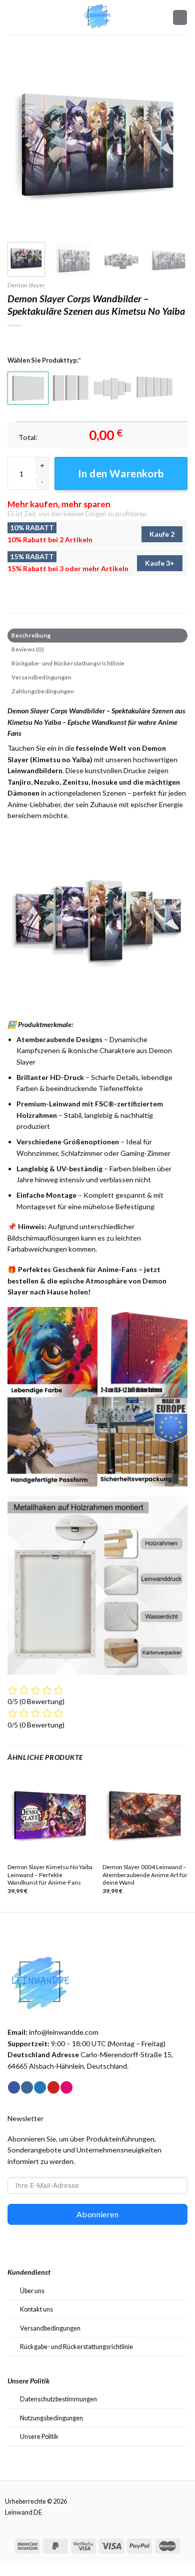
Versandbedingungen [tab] (41, 677)
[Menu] (13, 17)
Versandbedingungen (50, 2328)
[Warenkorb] (180, 17)
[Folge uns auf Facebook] (14, 2087)
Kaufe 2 (162, 534)
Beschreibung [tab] (31, 635)
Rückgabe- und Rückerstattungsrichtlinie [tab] (68, 663)
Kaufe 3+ (160, 563)
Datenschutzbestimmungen (58, 2399)
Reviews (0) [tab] (27, 649)
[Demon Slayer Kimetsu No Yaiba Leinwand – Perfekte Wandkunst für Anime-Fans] (50, 1815)
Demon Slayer (26, 285)
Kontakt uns (36, 2309)
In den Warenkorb (121, 473)
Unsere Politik (39, 2436)
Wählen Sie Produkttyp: (44, 360)
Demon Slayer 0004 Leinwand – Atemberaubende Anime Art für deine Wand (145, 1875)
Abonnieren (98, 2214)
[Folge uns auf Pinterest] (53, 2087)
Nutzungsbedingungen (51, 2418)
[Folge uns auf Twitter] (40, 2087)
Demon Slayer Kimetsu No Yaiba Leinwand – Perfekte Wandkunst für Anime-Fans (50, 1875)
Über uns (32, 2291)
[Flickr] (66, 2087)
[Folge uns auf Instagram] (27, 2087)
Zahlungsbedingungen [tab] (43, 691)
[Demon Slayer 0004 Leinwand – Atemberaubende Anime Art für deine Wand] (145, 1815)
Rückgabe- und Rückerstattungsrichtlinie (76, 2347)
